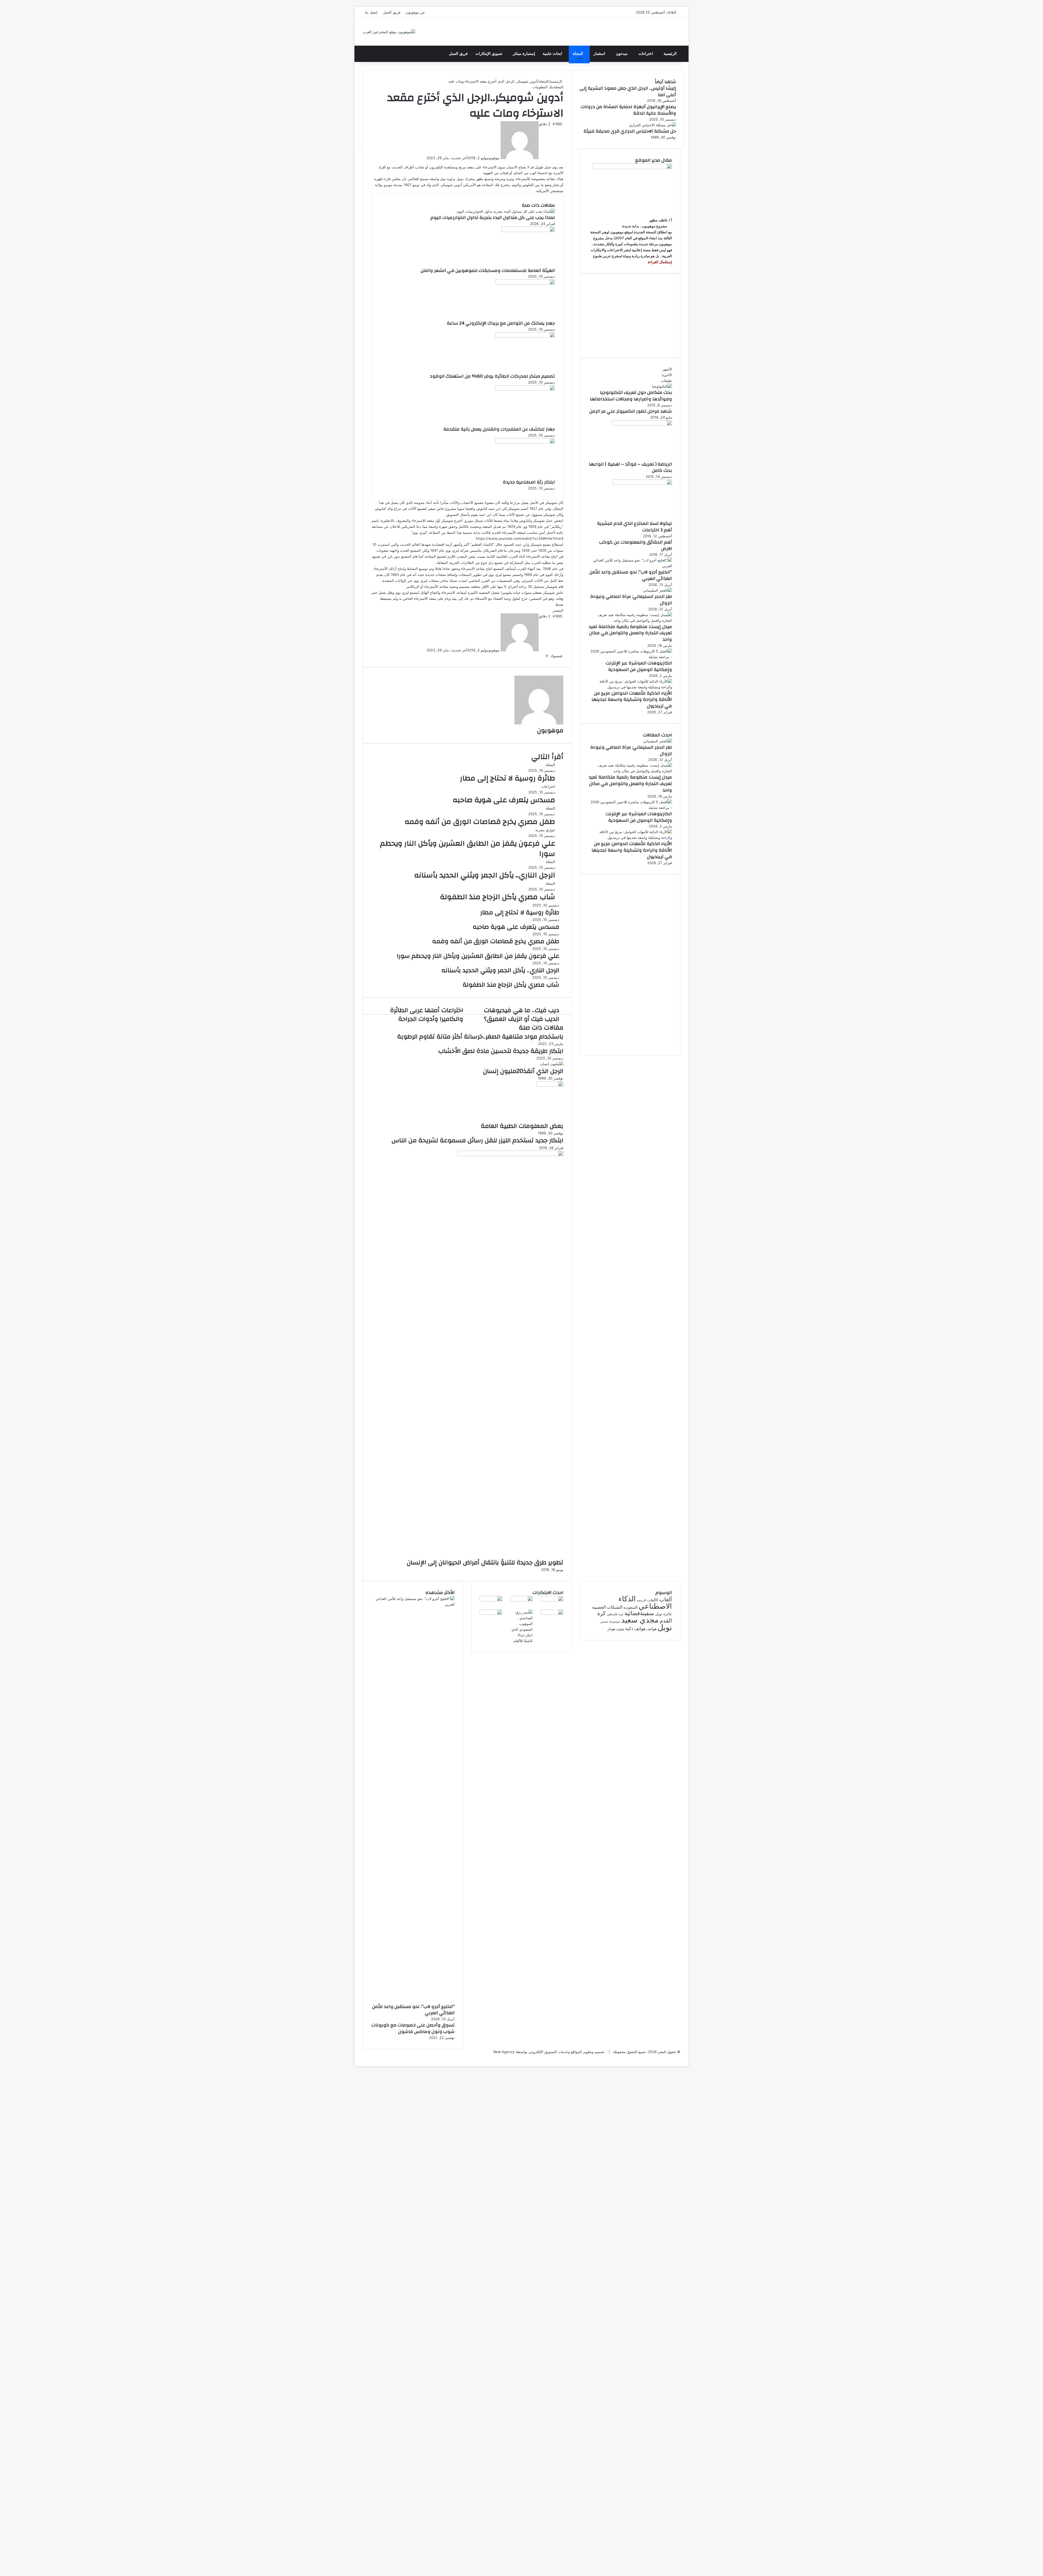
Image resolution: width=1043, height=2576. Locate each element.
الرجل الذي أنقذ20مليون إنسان (523, 1071)
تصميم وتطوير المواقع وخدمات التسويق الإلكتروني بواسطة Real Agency (549, 2052)
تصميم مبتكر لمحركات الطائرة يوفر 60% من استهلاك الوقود (492, 376)
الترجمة (642, 1600)
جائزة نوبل (664, 1614)
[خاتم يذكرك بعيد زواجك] (522, 1641)
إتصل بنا (371, 12)
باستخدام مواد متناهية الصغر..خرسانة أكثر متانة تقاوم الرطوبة (480, 1037)
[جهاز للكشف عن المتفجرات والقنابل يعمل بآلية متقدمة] (525, 389)
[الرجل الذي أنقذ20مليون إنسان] (552, 1064)
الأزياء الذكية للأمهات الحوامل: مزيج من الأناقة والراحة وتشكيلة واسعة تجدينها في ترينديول (632, 700)
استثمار (599, 54)
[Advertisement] (630, 316)
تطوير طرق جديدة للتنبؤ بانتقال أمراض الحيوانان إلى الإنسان (485, 1562)
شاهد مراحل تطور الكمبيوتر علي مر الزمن (631, 411)
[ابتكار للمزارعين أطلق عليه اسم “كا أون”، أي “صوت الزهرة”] (552, 1614)
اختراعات (646, 54)
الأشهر (667, 369)
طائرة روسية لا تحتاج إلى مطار (508, 778)
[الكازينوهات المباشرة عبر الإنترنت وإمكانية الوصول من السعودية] (630, 657)
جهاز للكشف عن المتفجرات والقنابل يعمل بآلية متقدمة (499, 429)
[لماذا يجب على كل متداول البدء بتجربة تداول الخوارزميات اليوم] (506, 211)
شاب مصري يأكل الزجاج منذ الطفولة (498, 897)
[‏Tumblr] (543, 656)
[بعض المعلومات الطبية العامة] (550, 1085)
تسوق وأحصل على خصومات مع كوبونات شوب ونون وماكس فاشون (413, 2028)
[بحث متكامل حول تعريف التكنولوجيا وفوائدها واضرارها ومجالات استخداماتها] (662, 386)
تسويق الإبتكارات (489, 54)
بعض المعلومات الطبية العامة (522, 1126)
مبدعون (622, 54)
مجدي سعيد (640, 1620)
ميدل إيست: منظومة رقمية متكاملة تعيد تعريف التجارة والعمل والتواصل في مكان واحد (630, 633)
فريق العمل (392, 12)
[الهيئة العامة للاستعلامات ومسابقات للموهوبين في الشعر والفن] (528, 231)
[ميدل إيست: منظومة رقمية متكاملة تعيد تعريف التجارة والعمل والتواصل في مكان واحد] (630, 620)
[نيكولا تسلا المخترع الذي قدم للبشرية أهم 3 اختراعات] (642, 484)
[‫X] (687, 2057)
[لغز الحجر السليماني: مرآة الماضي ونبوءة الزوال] (658, 590)
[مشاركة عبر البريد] (539, 656)
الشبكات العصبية (607, 1607)
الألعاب (653, 1600)
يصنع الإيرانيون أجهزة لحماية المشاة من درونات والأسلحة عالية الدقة (628, 110)
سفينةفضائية (639, 1613)
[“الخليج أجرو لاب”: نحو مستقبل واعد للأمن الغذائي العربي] (630, 566)
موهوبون (494, 158)
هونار (611, 1629)
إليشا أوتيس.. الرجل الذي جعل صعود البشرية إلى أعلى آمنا (628, 91)
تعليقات (666, 381)
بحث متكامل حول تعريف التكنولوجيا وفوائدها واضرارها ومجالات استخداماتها (631, 396)
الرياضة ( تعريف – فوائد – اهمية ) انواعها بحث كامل (630, 467)
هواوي (620, 1629)
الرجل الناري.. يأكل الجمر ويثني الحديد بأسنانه (485, 875)
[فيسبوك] (688, 2057)
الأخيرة (667, 375)
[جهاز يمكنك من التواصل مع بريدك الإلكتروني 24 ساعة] (525, 283)
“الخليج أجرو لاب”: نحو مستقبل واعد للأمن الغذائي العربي (631, 575)
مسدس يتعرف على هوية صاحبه (504, 800)
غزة (621, 1614)
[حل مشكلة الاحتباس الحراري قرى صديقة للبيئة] (653, 125)
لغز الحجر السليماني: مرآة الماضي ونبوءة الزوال (631, 600)
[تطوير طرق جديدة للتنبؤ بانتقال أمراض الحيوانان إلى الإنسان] (510, 1155)
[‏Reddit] (541, 656)
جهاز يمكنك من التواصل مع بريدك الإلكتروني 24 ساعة (501, 323)
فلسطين (612, 1614)
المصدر (558, 610)
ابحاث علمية (552, 54)
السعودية (630, 1607)
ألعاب (666, 1599)
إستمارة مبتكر (524, 54)
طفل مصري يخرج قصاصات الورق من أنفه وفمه (480, 822)
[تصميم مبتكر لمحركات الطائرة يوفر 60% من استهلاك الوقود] (525, 336)
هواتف (651, 1629)
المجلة (578, 54)
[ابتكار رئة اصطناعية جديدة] (525, 442)
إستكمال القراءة (659, 262)
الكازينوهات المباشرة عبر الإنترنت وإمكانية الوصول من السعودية (639, 666)
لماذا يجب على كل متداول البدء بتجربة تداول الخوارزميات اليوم (493, 217)
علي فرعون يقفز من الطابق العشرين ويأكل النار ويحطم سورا (468, 849)
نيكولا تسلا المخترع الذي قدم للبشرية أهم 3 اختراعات (634, 527)
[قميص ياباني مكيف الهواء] (491, 1614)
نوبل (665, 1627)
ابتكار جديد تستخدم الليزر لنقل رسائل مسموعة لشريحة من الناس (477, 1140)
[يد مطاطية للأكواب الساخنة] (552, 1600)
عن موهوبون (415, 12)
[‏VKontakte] (540, 656)
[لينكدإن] (544, 656)
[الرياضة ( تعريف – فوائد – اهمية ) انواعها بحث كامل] (642, 424)
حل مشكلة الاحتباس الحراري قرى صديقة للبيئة (630, 131)
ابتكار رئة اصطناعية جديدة (529, 482)
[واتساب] (686, 2057)
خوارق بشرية (545, 830)
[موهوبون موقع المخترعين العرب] (389, 32)
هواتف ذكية (635, 1629)
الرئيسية (670, 54)
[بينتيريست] (542, 656)
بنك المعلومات (543, 87)
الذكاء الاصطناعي (645, 1602)
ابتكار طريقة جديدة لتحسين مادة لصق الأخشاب (501, 1051)
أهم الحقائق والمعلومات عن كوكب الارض (636, 545)
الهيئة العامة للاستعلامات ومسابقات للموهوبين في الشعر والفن (488, 270)
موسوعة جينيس (610, 1622)
